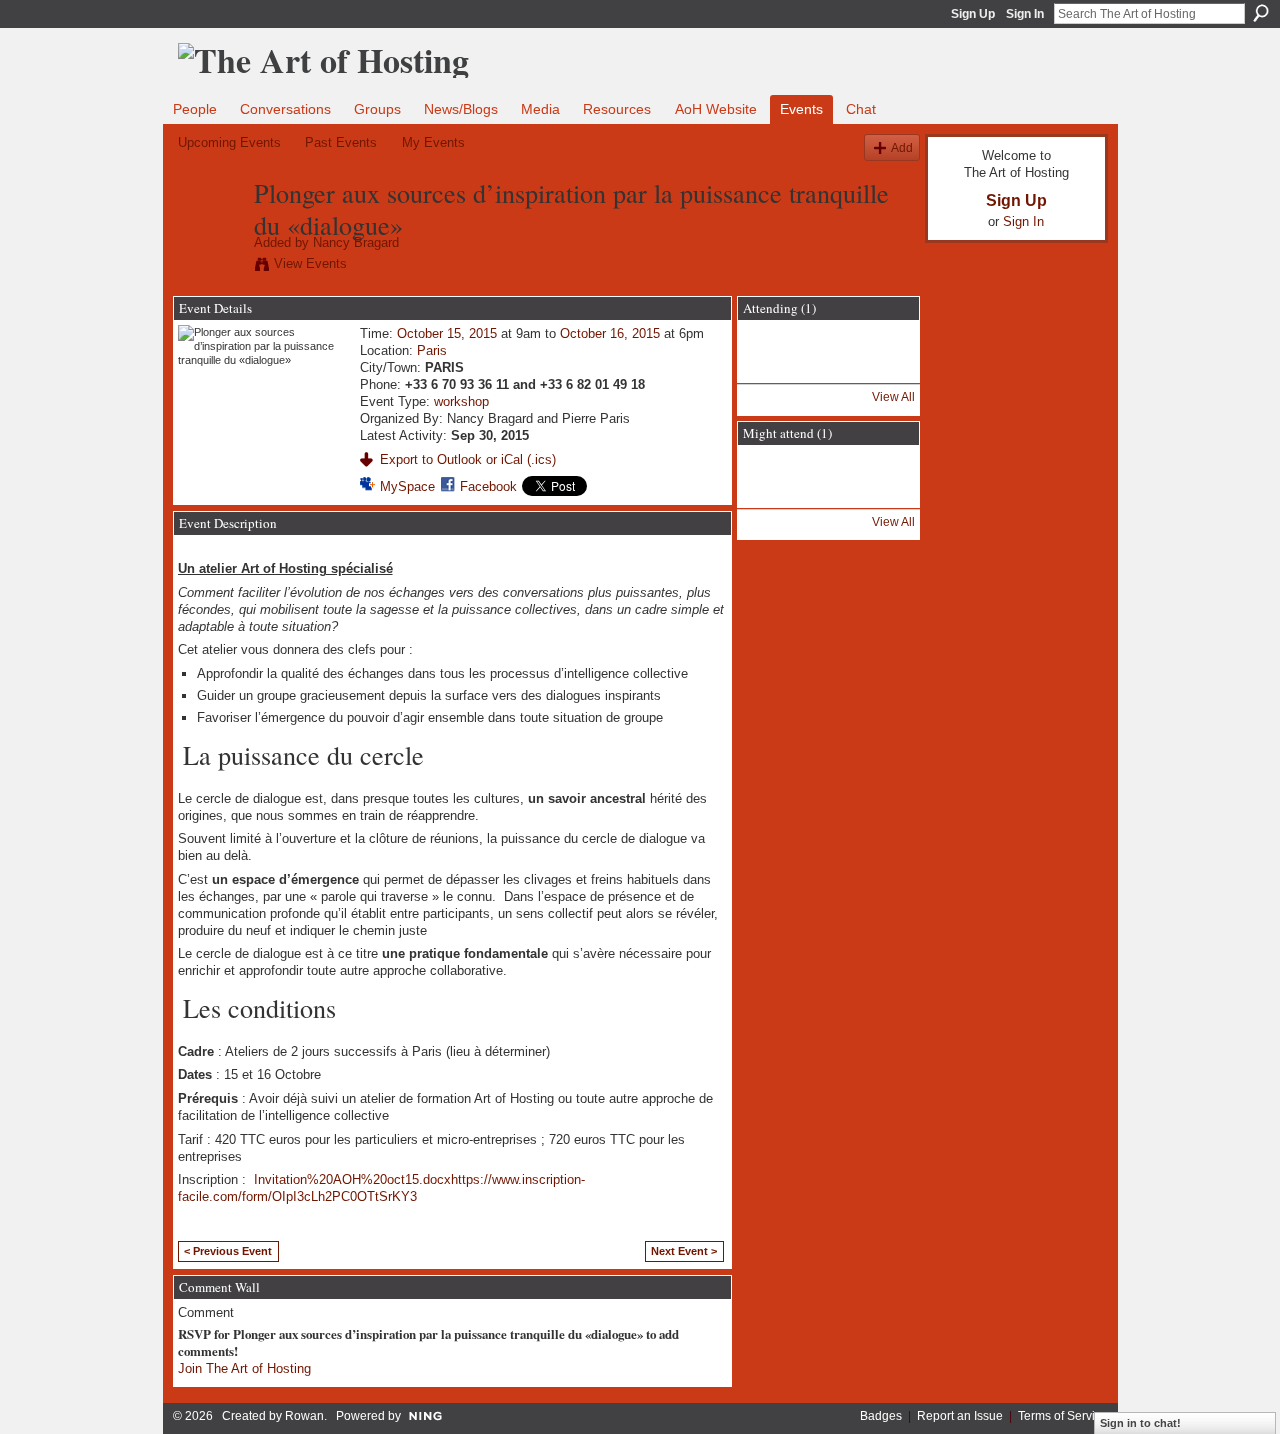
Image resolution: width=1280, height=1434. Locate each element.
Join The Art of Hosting (244, 1368)
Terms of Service (1063, 1416)
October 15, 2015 (447, 333)
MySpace (407, 486)
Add (902, 147)
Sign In (1025, 14)
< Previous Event (228, 1251)
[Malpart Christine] (775, 494)
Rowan (304, 1416)
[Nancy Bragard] (210, 235)
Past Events (341, 142)
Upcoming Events (229, 142)
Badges (881, 1416)
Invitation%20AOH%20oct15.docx (352, 1179)
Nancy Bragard (356, 242)
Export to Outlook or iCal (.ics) (468, 459)
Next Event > (684, 1251)
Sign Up (973, 14)
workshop (461, 401)
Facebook (488, 486)
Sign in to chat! (1140, 1423)
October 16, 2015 (610, 333)
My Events (433, 142)
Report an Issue (960, 1416)
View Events (310, 263)
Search (1261, 13)
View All (893, 397)
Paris (432, 350)
